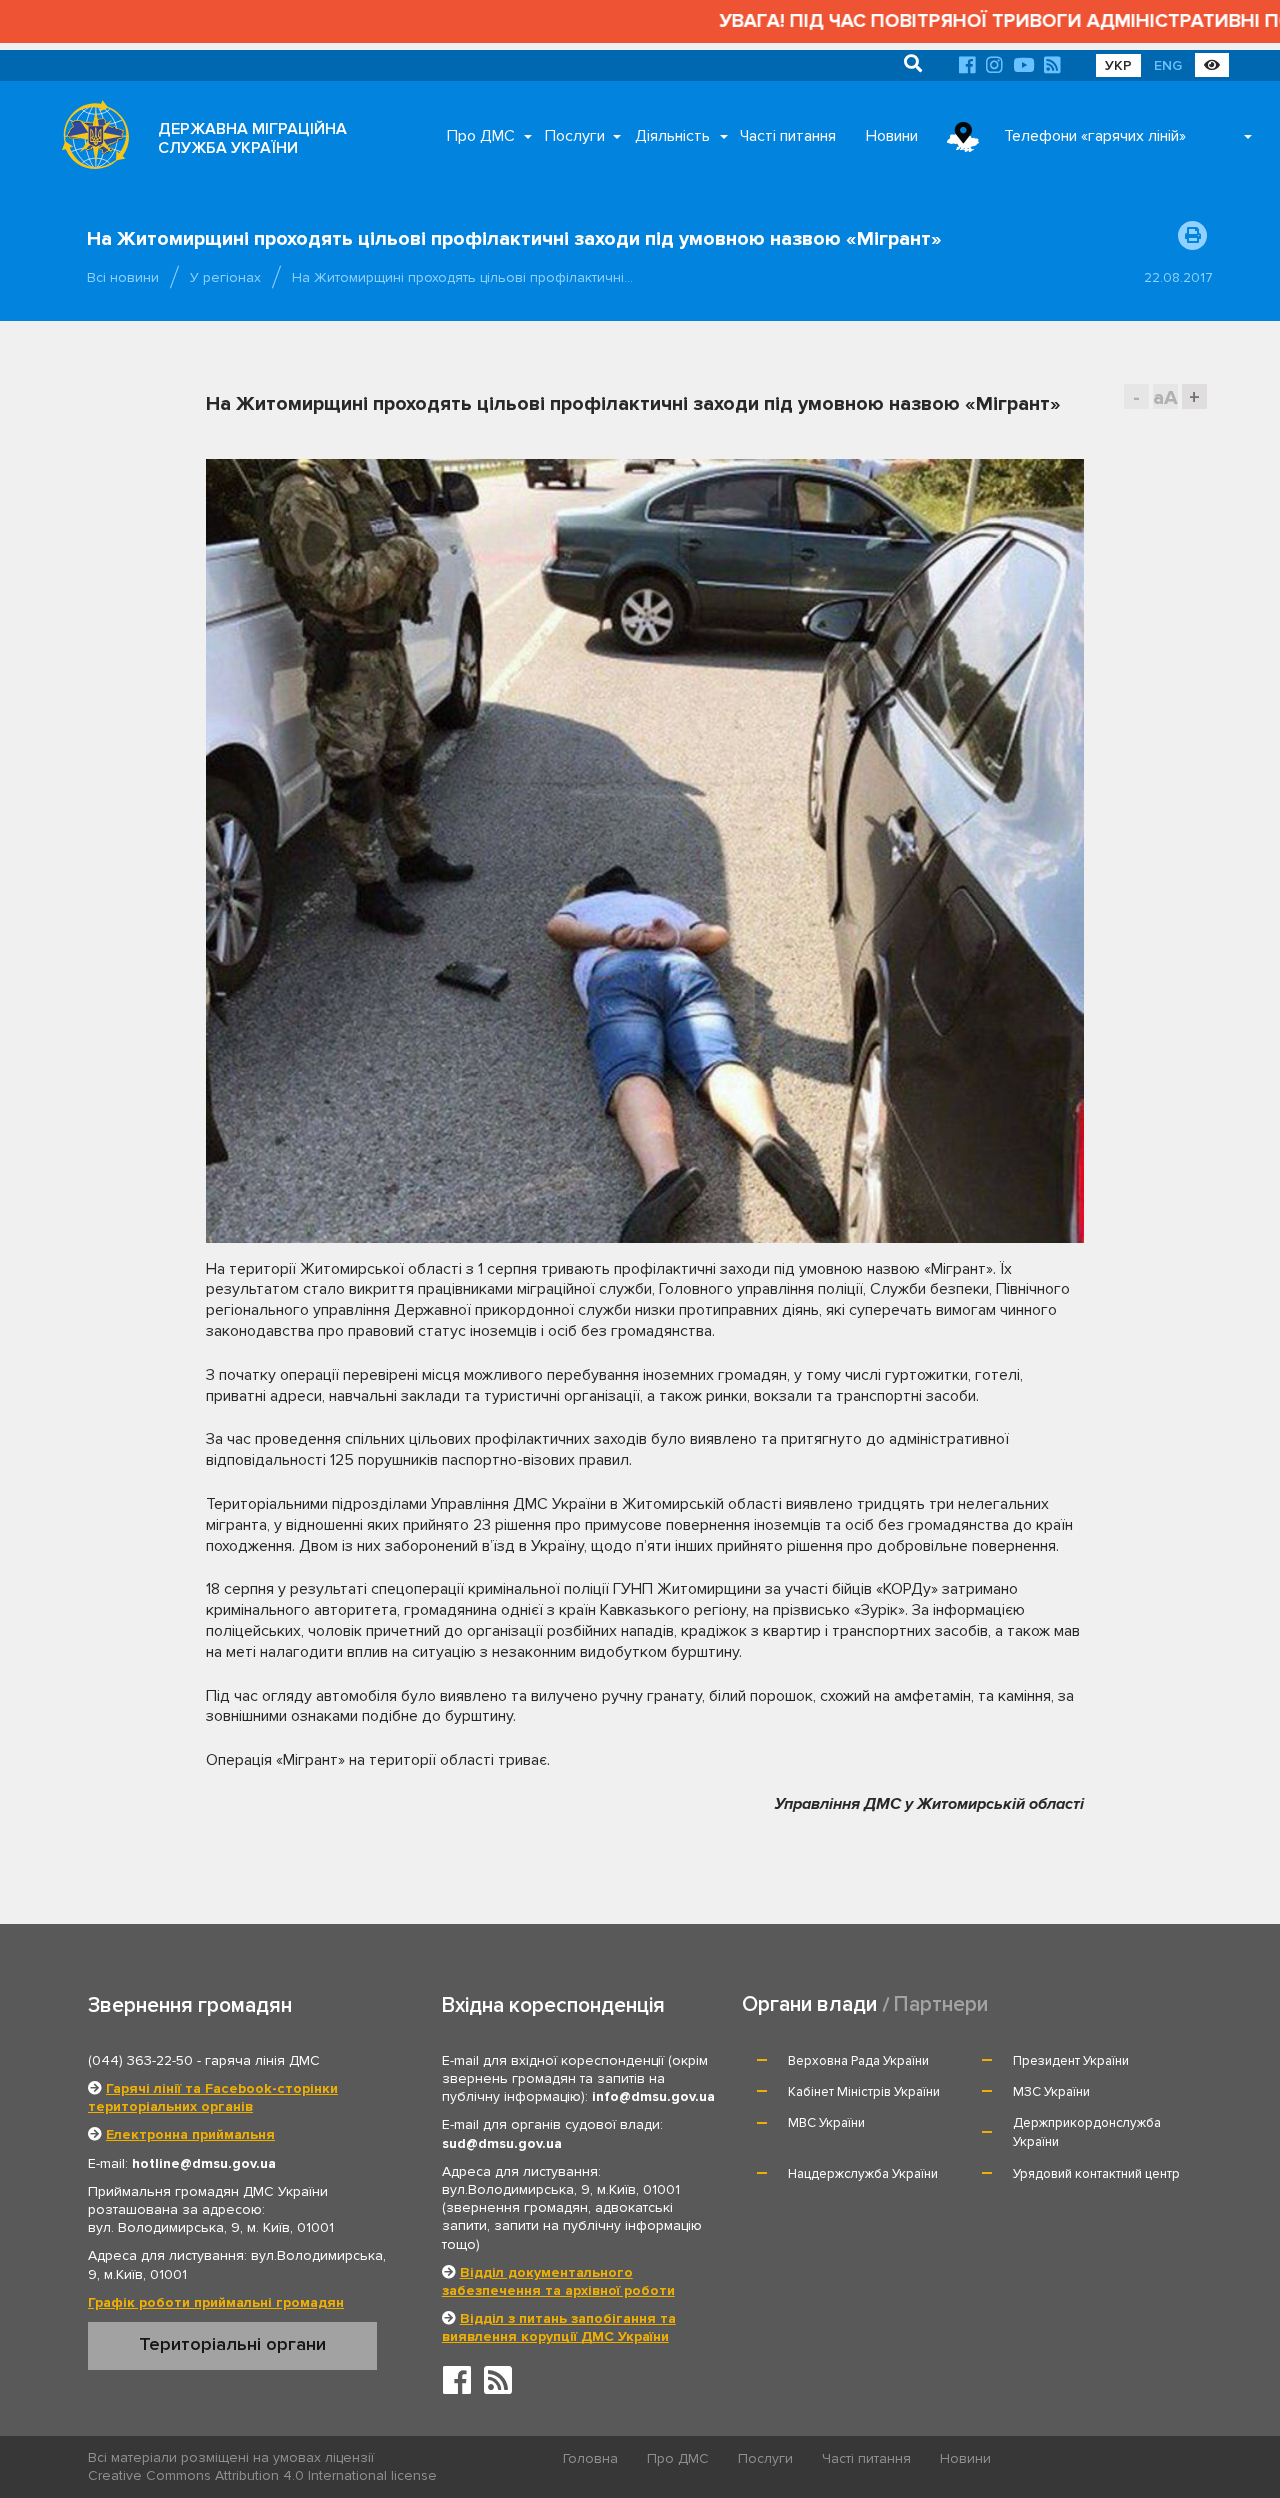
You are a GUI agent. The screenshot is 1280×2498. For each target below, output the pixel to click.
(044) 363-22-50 (140, 2060)
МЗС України (1051, 2092)
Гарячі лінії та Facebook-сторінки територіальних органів (213, 2097)
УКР (1118, 65)
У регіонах (225, 277)
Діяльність (672, 136)
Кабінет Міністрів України (864, 2092)
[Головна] (90, 140)
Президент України (1071, 2061)
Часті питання (788, 136)
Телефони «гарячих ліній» (1095, 136)
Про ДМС (481, 136)
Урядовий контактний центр (1096, 2174)
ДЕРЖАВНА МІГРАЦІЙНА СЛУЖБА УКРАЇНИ (252, 138)
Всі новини (123, 277)
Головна (590, 2458)
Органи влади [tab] (809, 2004)
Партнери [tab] (941, 2004)
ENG (1168, 65)
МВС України (826, 2123)
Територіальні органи (232, 2344)
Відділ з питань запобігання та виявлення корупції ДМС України (559, 2327)
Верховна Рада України (858, 2061)
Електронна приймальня (190, 2134)
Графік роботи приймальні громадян (216, 2302)
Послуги (575, 136)
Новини (892, 136)
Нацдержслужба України (863, 2174)
